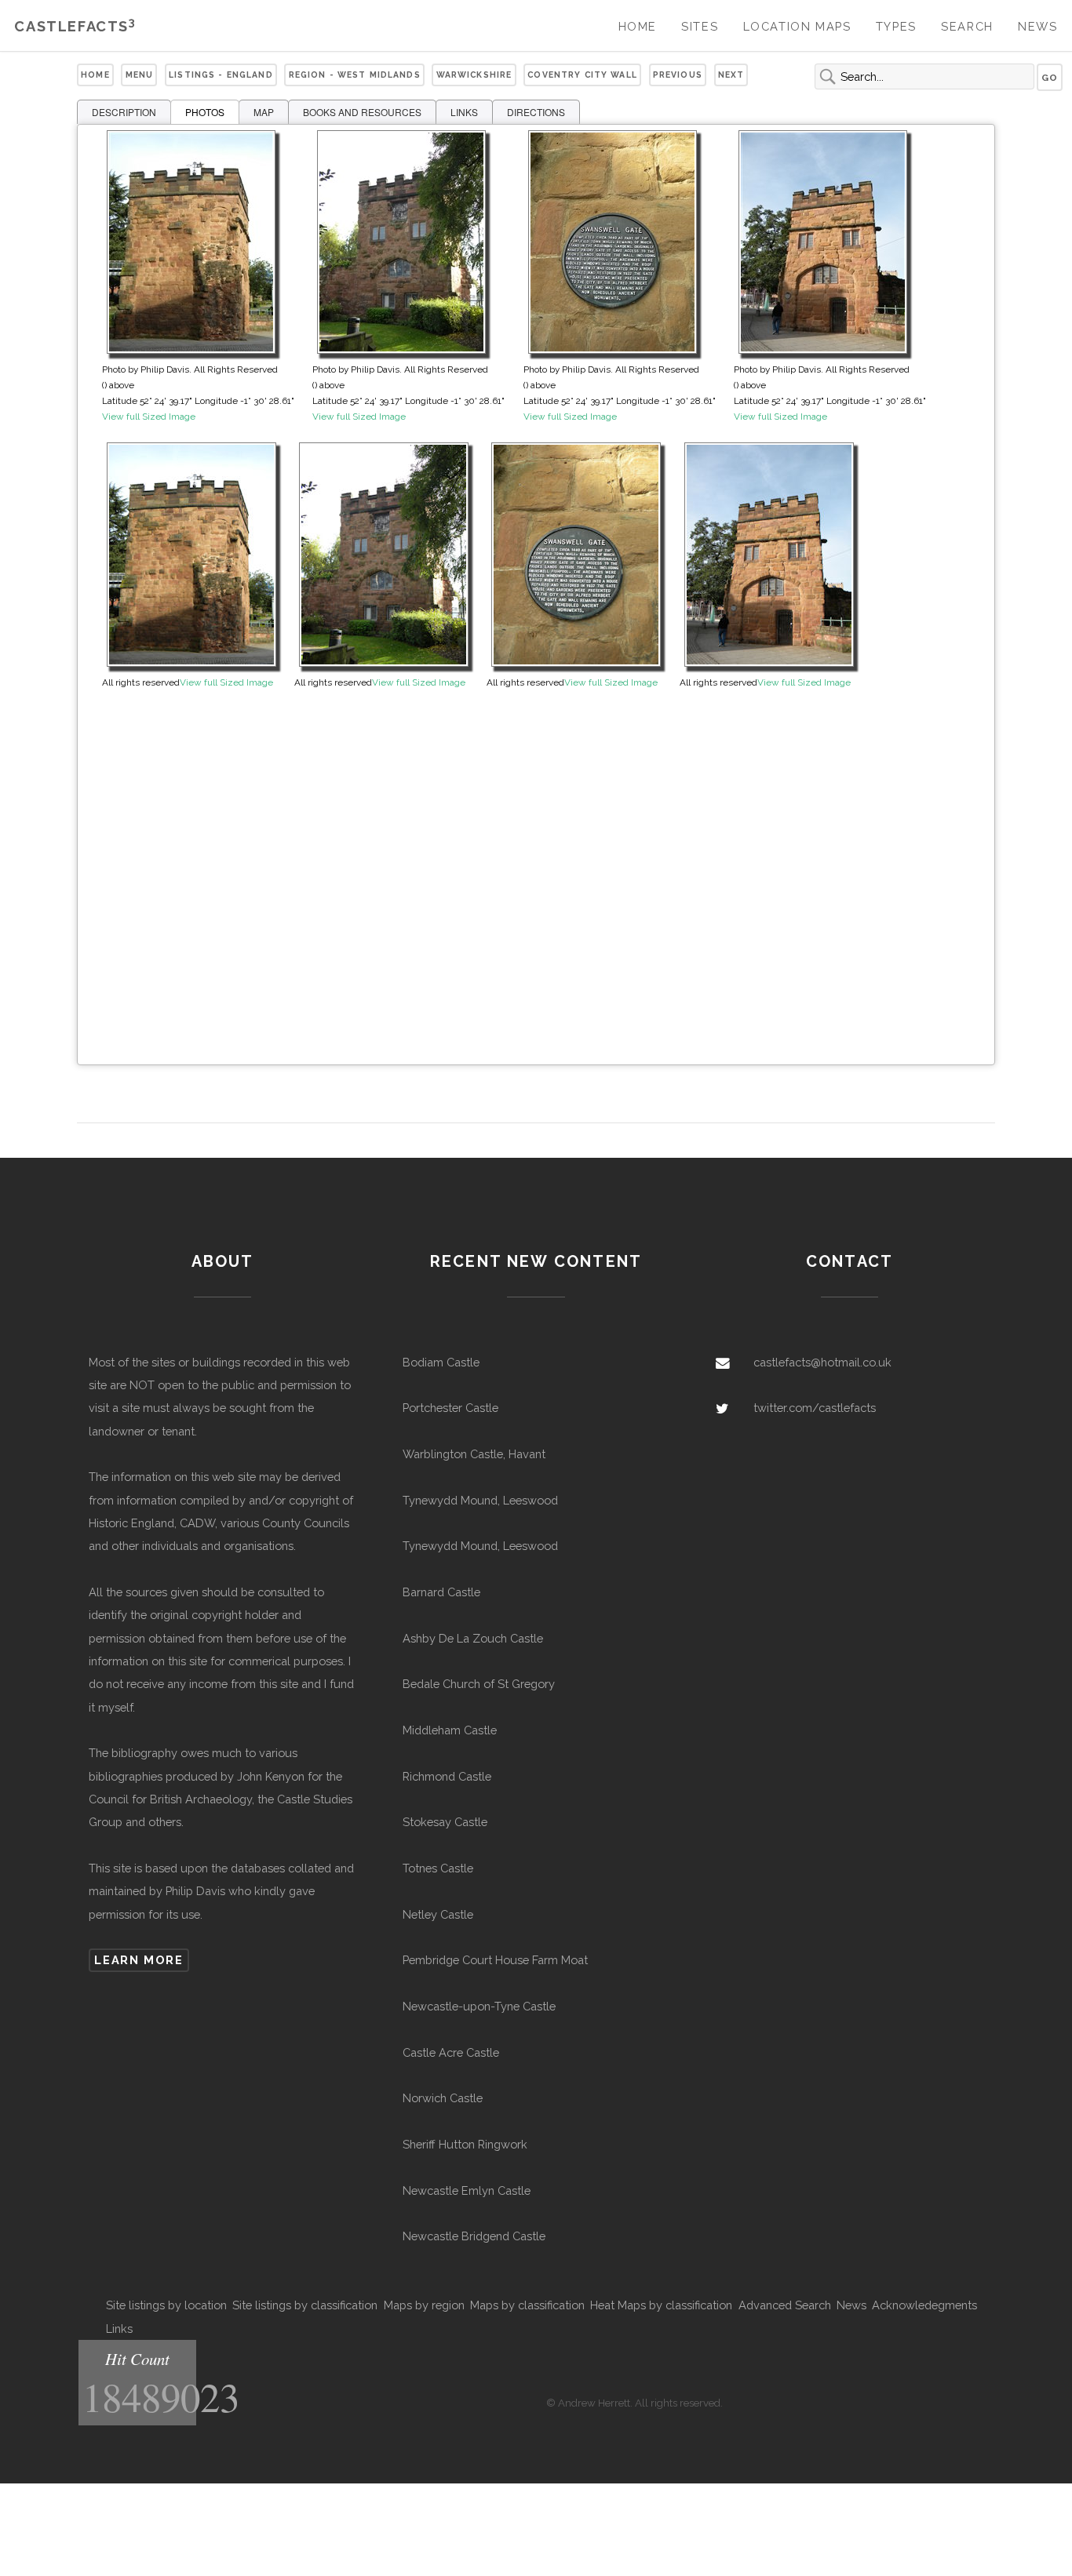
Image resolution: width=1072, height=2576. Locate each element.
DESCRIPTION (124, 112)
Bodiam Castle (441, 1362)
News (1037, 26)
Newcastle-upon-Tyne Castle (479, 2006)
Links (119, 2329)
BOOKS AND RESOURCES (362, 112)
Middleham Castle (450, 1730)
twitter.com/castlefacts (815, 1408)
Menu (140, 75)
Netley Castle (438, 1914)
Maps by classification (527, 2305)
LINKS (464, 112)
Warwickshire (474, 75)
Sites (700, 26)
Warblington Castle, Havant (474, 1454)
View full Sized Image (149, 417)
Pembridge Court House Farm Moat (495, 1960)
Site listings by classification (305, 2305)
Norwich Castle (443, 2098)
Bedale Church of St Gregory (479, 1684)
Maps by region (424, 2305)
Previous (678, 75)
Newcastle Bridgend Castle (474, 2236)
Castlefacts (75, 26)
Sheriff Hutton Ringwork (465, 2144)
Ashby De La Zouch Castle (473, 1638)
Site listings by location (166, 2305)
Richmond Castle (447, 1776)
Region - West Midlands (355, 75)
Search (967, 26)
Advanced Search (785, 2305)
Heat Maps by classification (661, 2305)
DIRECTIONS (536, 112)
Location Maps (797, 26)
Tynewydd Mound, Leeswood (480, 1500)
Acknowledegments (924, 2305)
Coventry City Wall (582, 75)
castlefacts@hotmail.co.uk (822, 1362)
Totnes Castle (438, 1868)
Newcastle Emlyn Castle (467, 2190)
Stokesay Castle (445, 1822)
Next (731, 75)
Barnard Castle (441, 1592)
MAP (264, 112)
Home (638, 26)
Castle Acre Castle (451, 2052)
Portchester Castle (450, 1408)
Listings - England (221, 75)
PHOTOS (205, 112)
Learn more (139, 1960)
